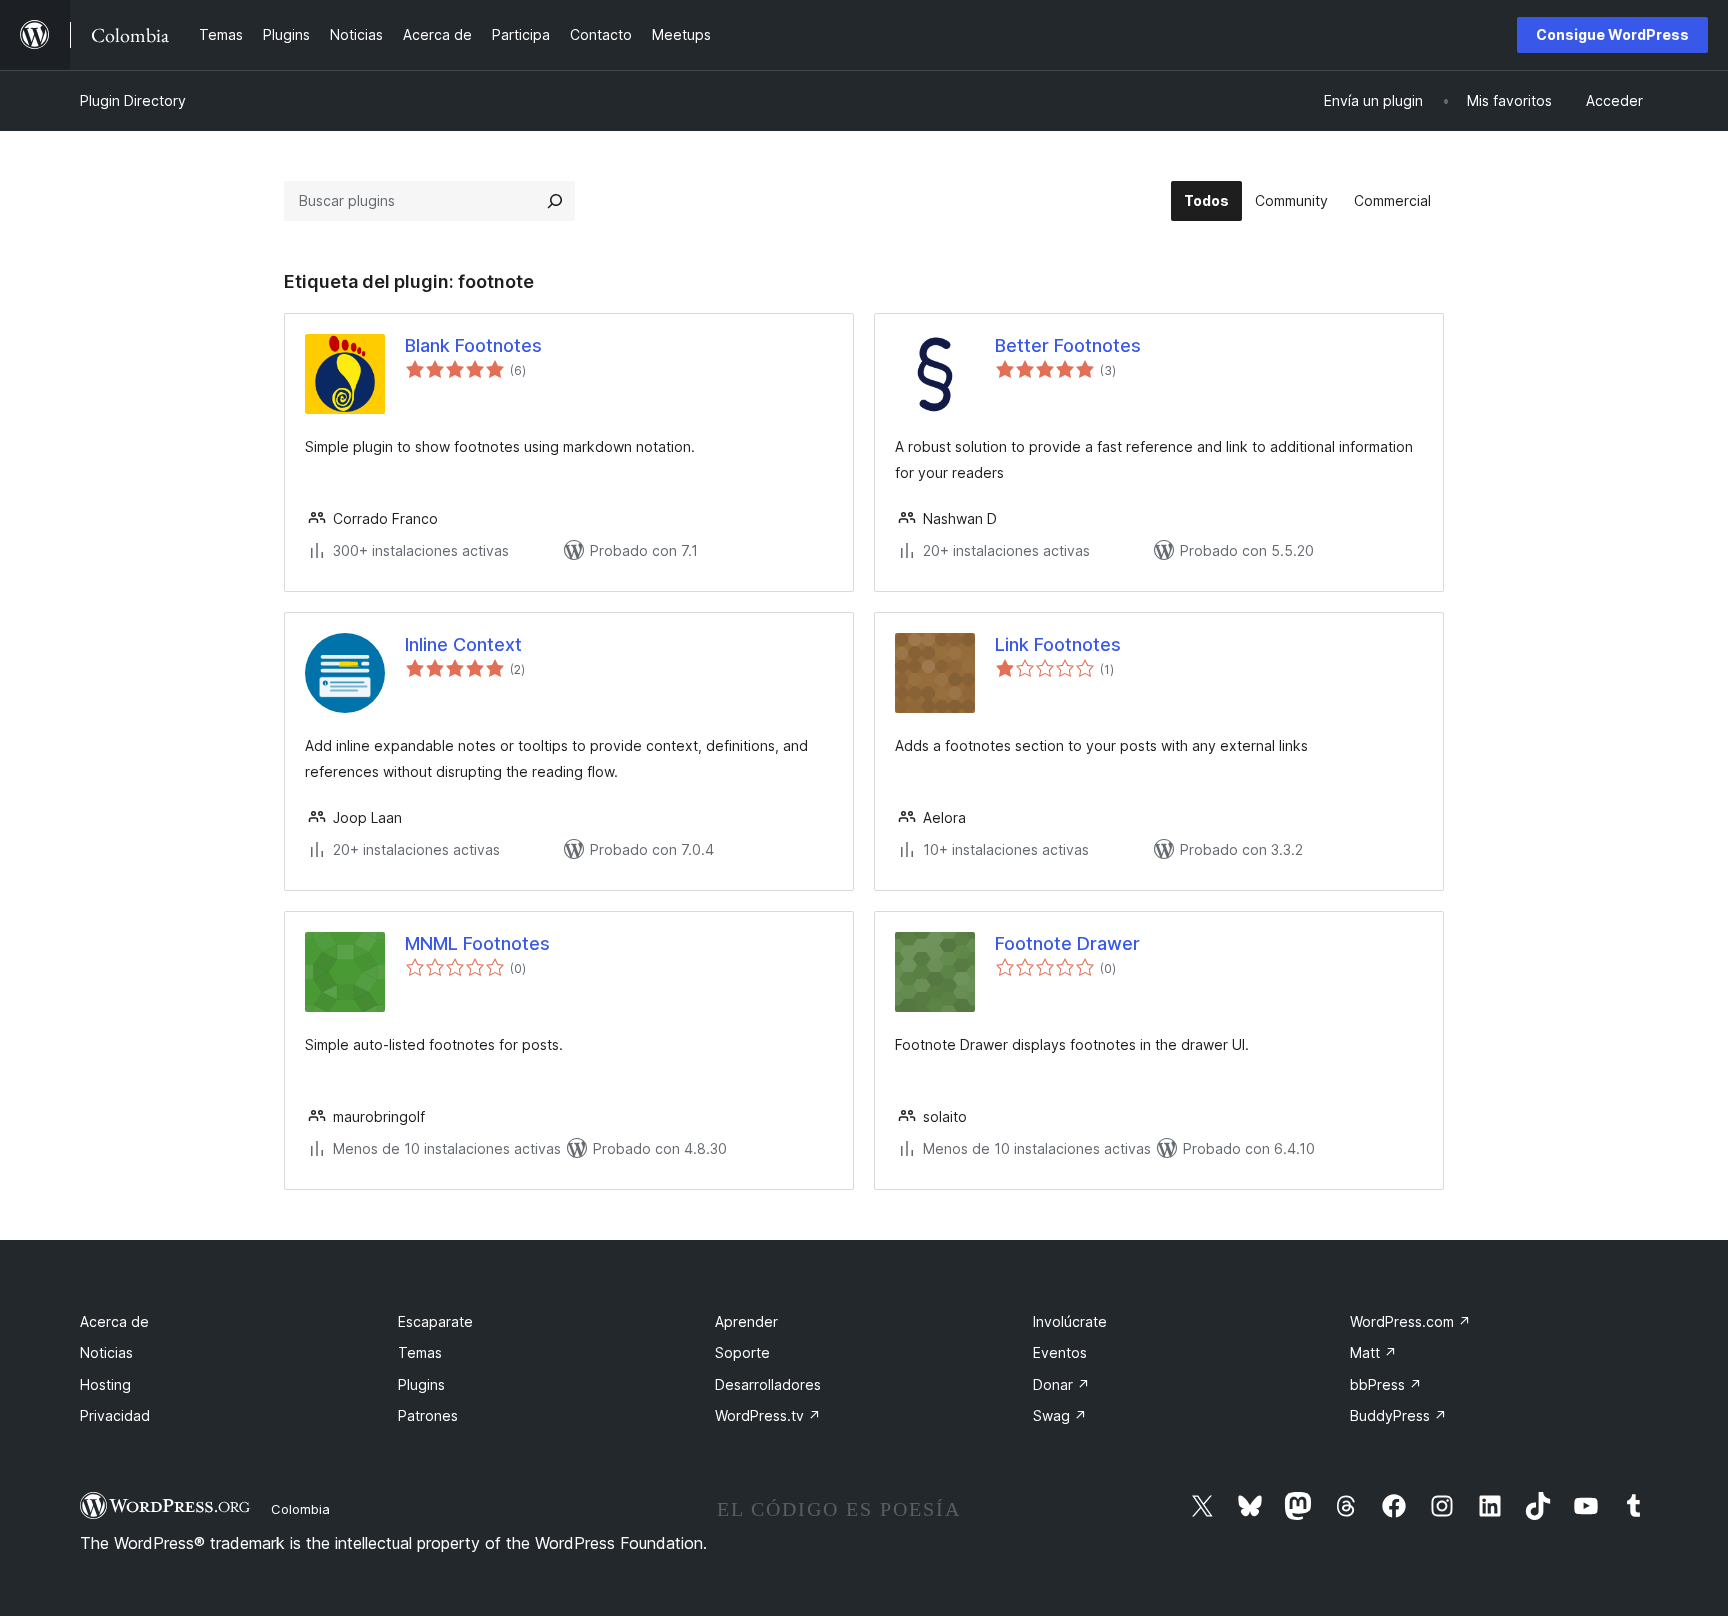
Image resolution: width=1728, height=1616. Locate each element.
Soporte (742, 1352)
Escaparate (435, 1321)
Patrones (428, 1415)
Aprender (746, 1321)
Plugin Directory (133, 100)
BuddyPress (1398, 1415)
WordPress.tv (768, 1415)
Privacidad (115, 1415)
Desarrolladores (768, 1384)
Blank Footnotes (473, 345)
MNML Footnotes (477, 943)
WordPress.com (1410, 1321)
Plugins (421, 1384)
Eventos (1060, 1352)
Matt (1373, 1352)
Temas (420, 1352)
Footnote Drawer (1067, 943)
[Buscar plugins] (555, 201)
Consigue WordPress (1612, 34)
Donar (1061, 1384)
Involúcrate (1070, 1321)
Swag (1060, 1415)
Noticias (106, 1352)
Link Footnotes (1058, 644)
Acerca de (114, 1321)
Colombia (300, 1509)
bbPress (1386, 1384)
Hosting (105, 1384)
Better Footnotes (1068, 345)
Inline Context (463, 644)
